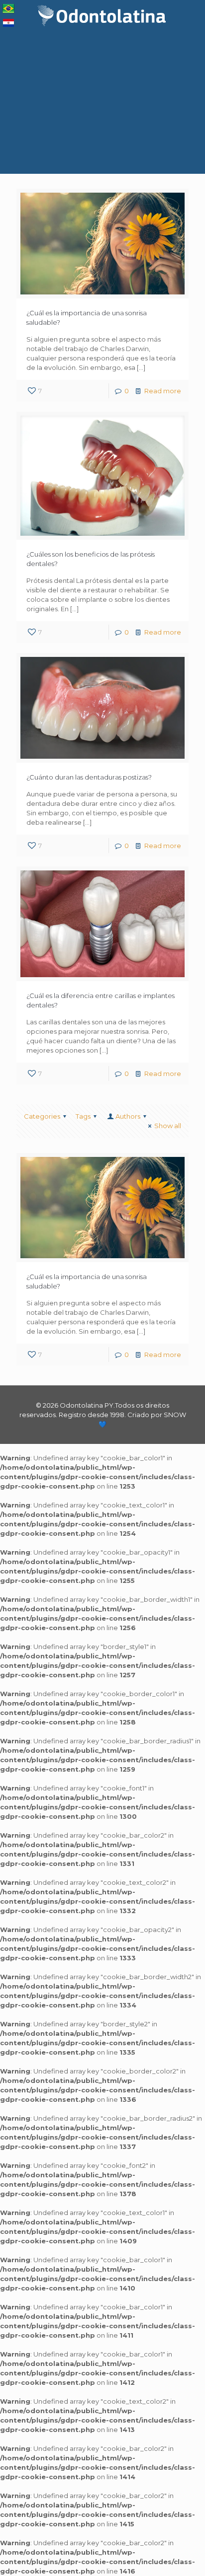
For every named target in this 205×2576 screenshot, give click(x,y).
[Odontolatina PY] (102, 15)
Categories (42, 1116)
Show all (168, 1126)
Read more (163, 391)
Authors (128, 1116)
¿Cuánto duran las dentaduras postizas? (89, 777)
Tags (83, 1116)
